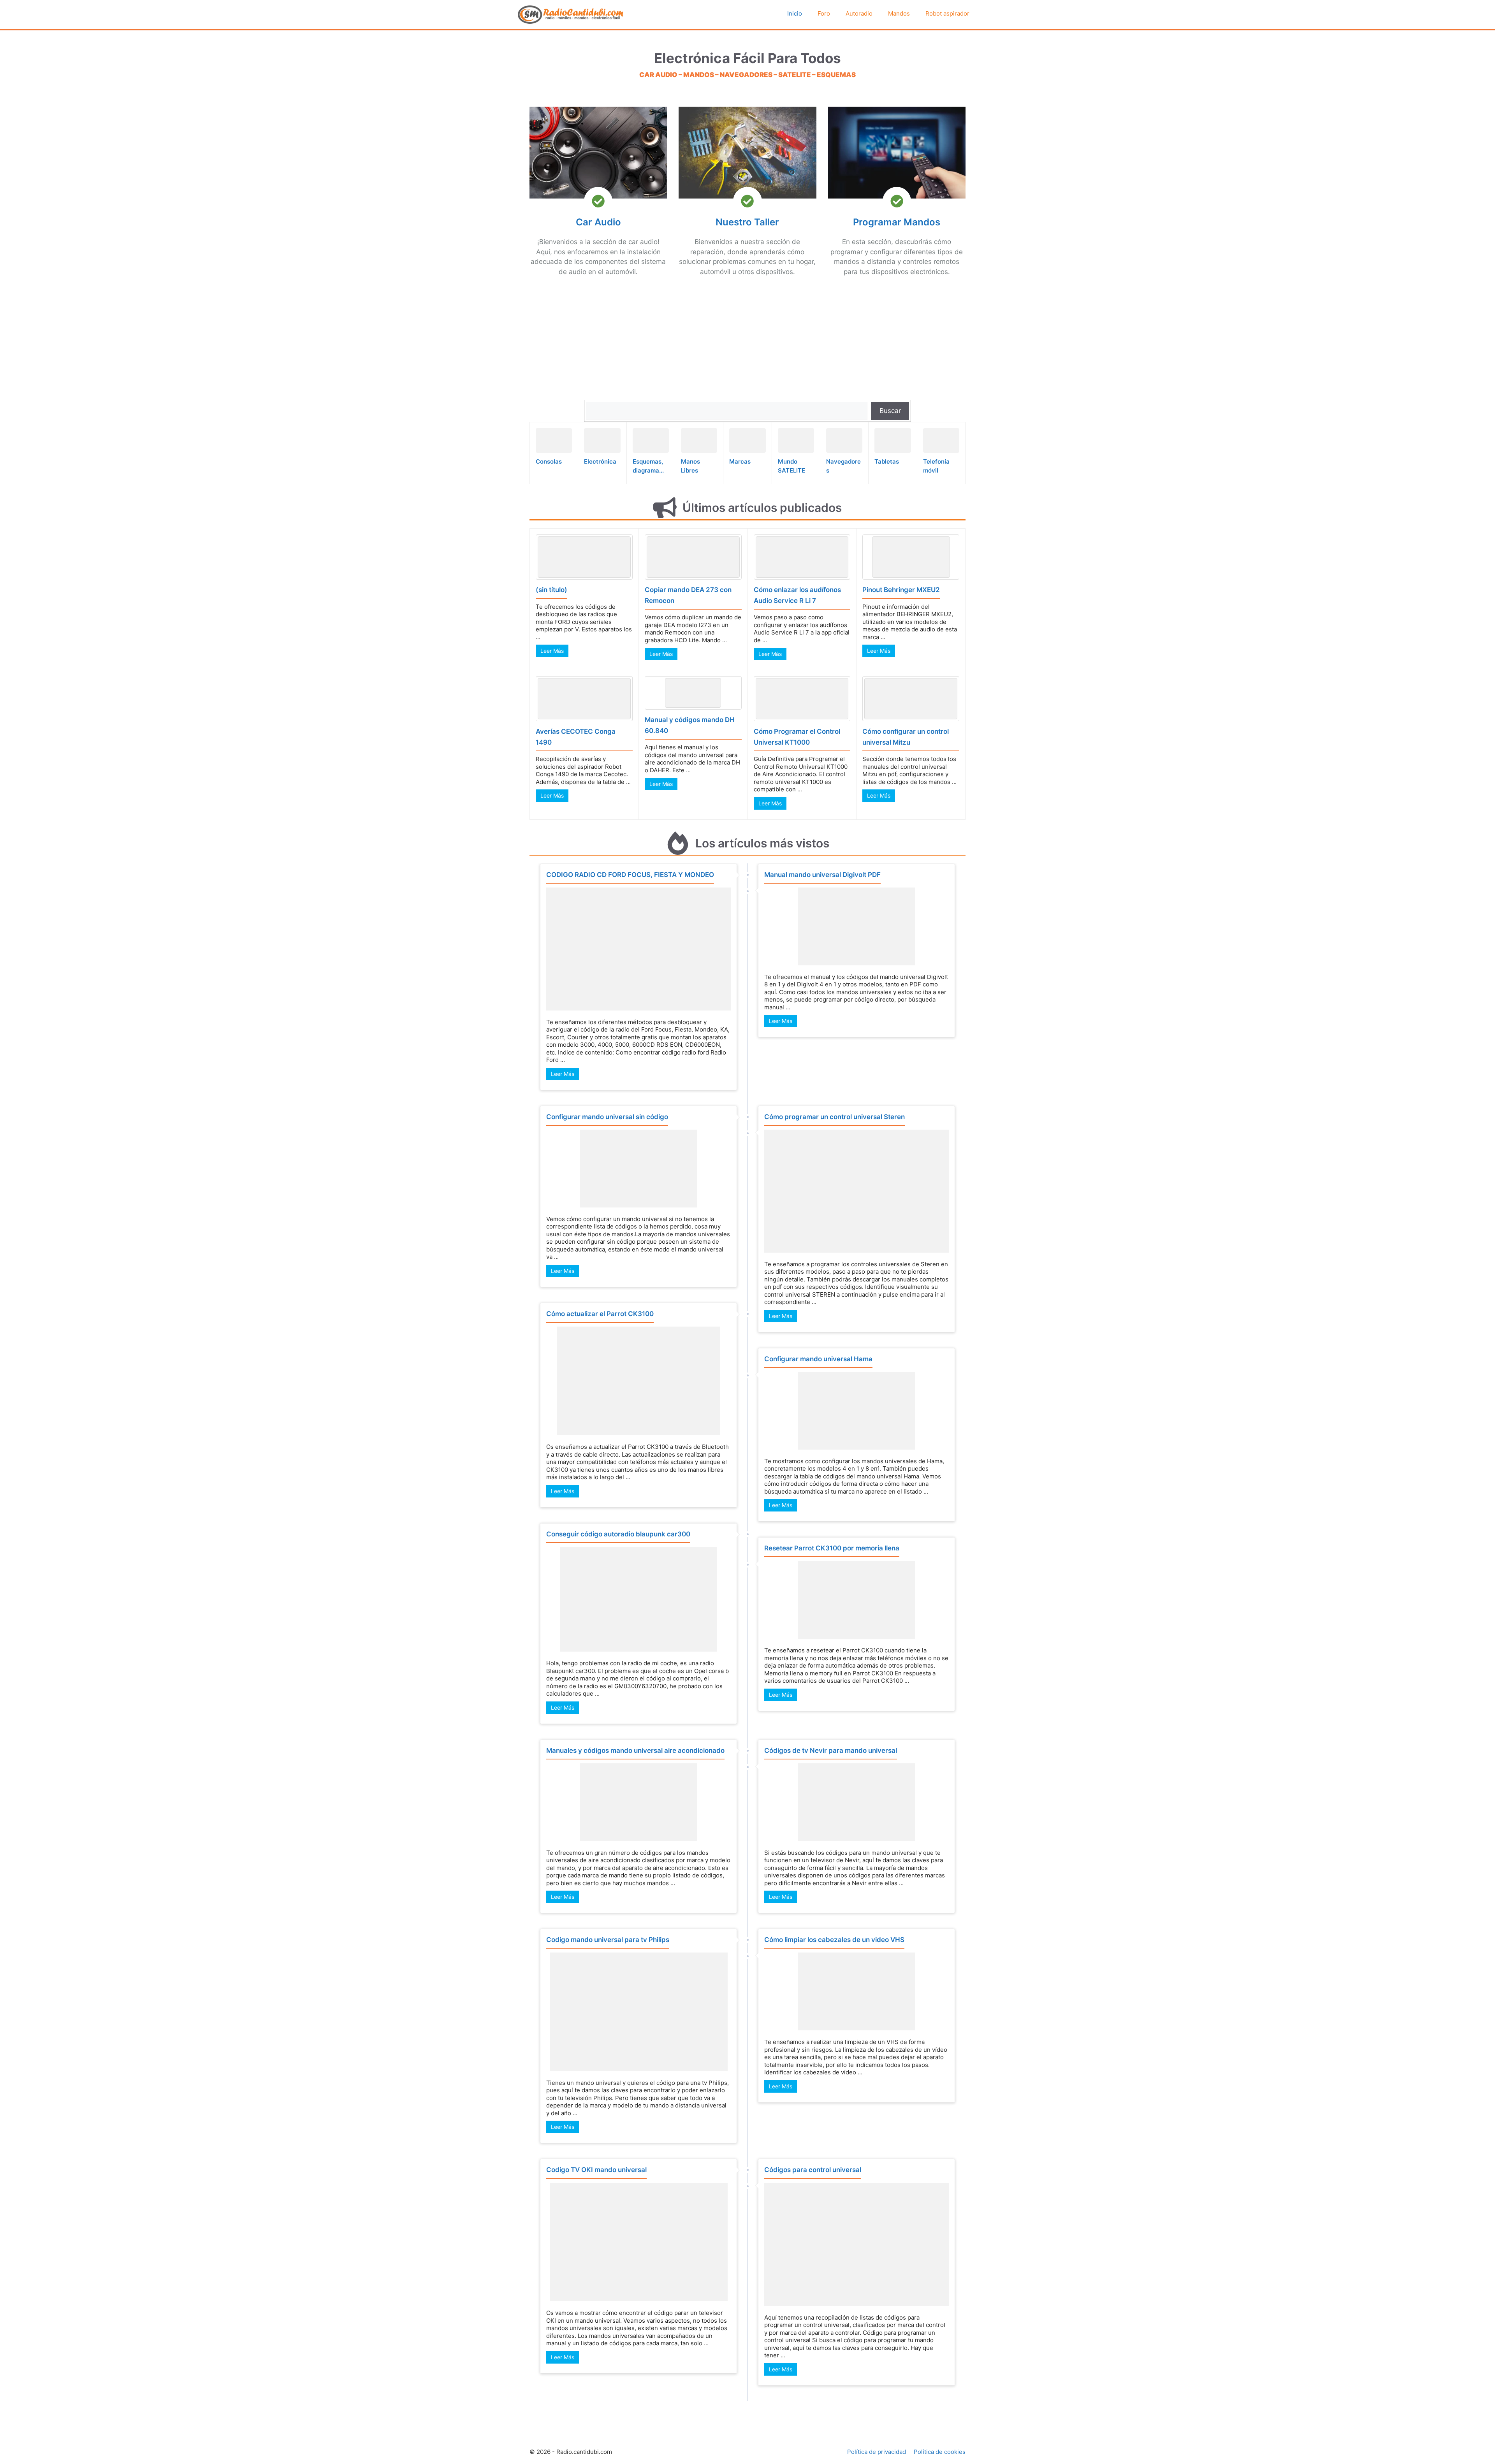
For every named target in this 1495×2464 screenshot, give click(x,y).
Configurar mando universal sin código (607, 1117)
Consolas (549, 461)
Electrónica (600, 461)
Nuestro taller (747, 222)
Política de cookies (940, 2452)
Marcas (740, 461)
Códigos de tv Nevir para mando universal (831, 1750)
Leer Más (552, 651)
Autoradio (859, 13)
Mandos (899, 13)
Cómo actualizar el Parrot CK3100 (600, 1314)
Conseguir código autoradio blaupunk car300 (618, 1534)
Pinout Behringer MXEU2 (901, 590)
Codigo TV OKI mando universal (596, 2170)
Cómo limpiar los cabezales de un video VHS (834, 1940)
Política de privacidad (877, 2452)
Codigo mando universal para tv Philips (608, 1940)
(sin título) (551, 590)
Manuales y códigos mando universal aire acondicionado (635, 1750)
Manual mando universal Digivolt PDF (822, 875)
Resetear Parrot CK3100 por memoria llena (832, 1548)
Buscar (890, 411)
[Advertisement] (598, 341)
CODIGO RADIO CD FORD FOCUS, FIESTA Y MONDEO (630, 875)
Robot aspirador (947, 13)
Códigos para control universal (813, 2170)
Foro (824, 13)
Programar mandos (897, 222)
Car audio (598, 222)
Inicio (795, 13)
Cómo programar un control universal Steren (835, 1117)
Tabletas (887, 461)
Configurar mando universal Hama (818, 1359)
